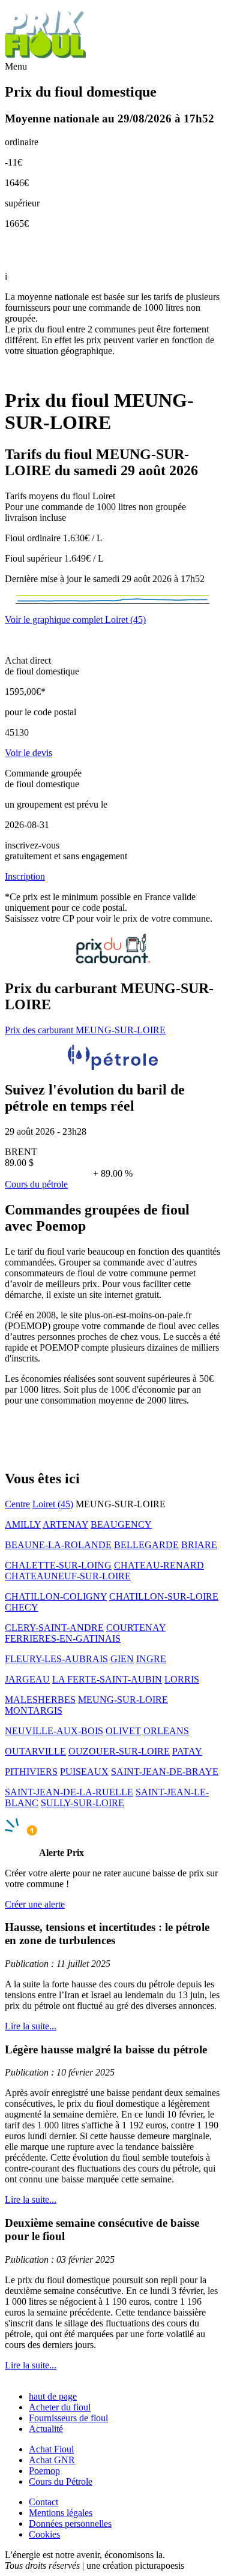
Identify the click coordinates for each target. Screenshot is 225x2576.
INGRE (151, 1659)
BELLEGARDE (146, 1545)
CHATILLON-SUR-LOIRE (164, 1596)
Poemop (44, 2471)
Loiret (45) (53, 1504)
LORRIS (182, 1679)
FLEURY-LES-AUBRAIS (56, 1659)
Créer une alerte (35, 1904)
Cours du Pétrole (61, 2481)
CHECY (22, 1607)
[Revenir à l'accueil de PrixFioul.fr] (47, 56)
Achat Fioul (51, 2449)
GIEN (122, 1659)
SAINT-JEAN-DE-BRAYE (165, 1772)
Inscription (25, 876)
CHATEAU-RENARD (159, 1565)
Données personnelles (70, 2523)
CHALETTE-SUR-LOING (58, 1565)
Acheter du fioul (60, 2407)
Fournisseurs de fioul (68, 2418)
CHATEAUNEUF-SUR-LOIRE (68, 1576)
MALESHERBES (40, 1700)
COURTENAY (136, 1628)
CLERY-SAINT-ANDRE (54, 1628)
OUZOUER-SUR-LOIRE (119, 1751)
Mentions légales (61, 2513)
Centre (17, 1504)
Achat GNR (52, 2460)
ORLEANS (166, 1731)
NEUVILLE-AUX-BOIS (54, 1731)
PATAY (187, 1751)
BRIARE (199, 1545)
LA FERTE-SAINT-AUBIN (107, 1679)
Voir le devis (28, 753)
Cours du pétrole (36, 1184)
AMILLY (23, 1524)
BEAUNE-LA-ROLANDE (58, 1545)
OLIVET (123, 1731)
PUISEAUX (84, 1772)
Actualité (46, 2429)
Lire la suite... (31, 2026)
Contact (43, 2502)
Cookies (44, 2534)
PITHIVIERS (31, 1772)
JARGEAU (27, 1679)
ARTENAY (65, 1524)
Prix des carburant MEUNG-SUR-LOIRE (85, 1030)
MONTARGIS (34, 1710)
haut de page (53, 2396)
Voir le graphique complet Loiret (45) (75, 620)
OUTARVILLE (35, 1751)
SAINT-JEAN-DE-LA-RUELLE (69, 1792)
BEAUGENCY (121, 1524)
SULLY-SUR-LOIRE (82, 1803)
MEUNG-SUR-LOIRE (123, 1700)
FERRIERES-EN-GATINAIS (63, 1638)
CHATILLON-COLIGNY (56, 1596)
